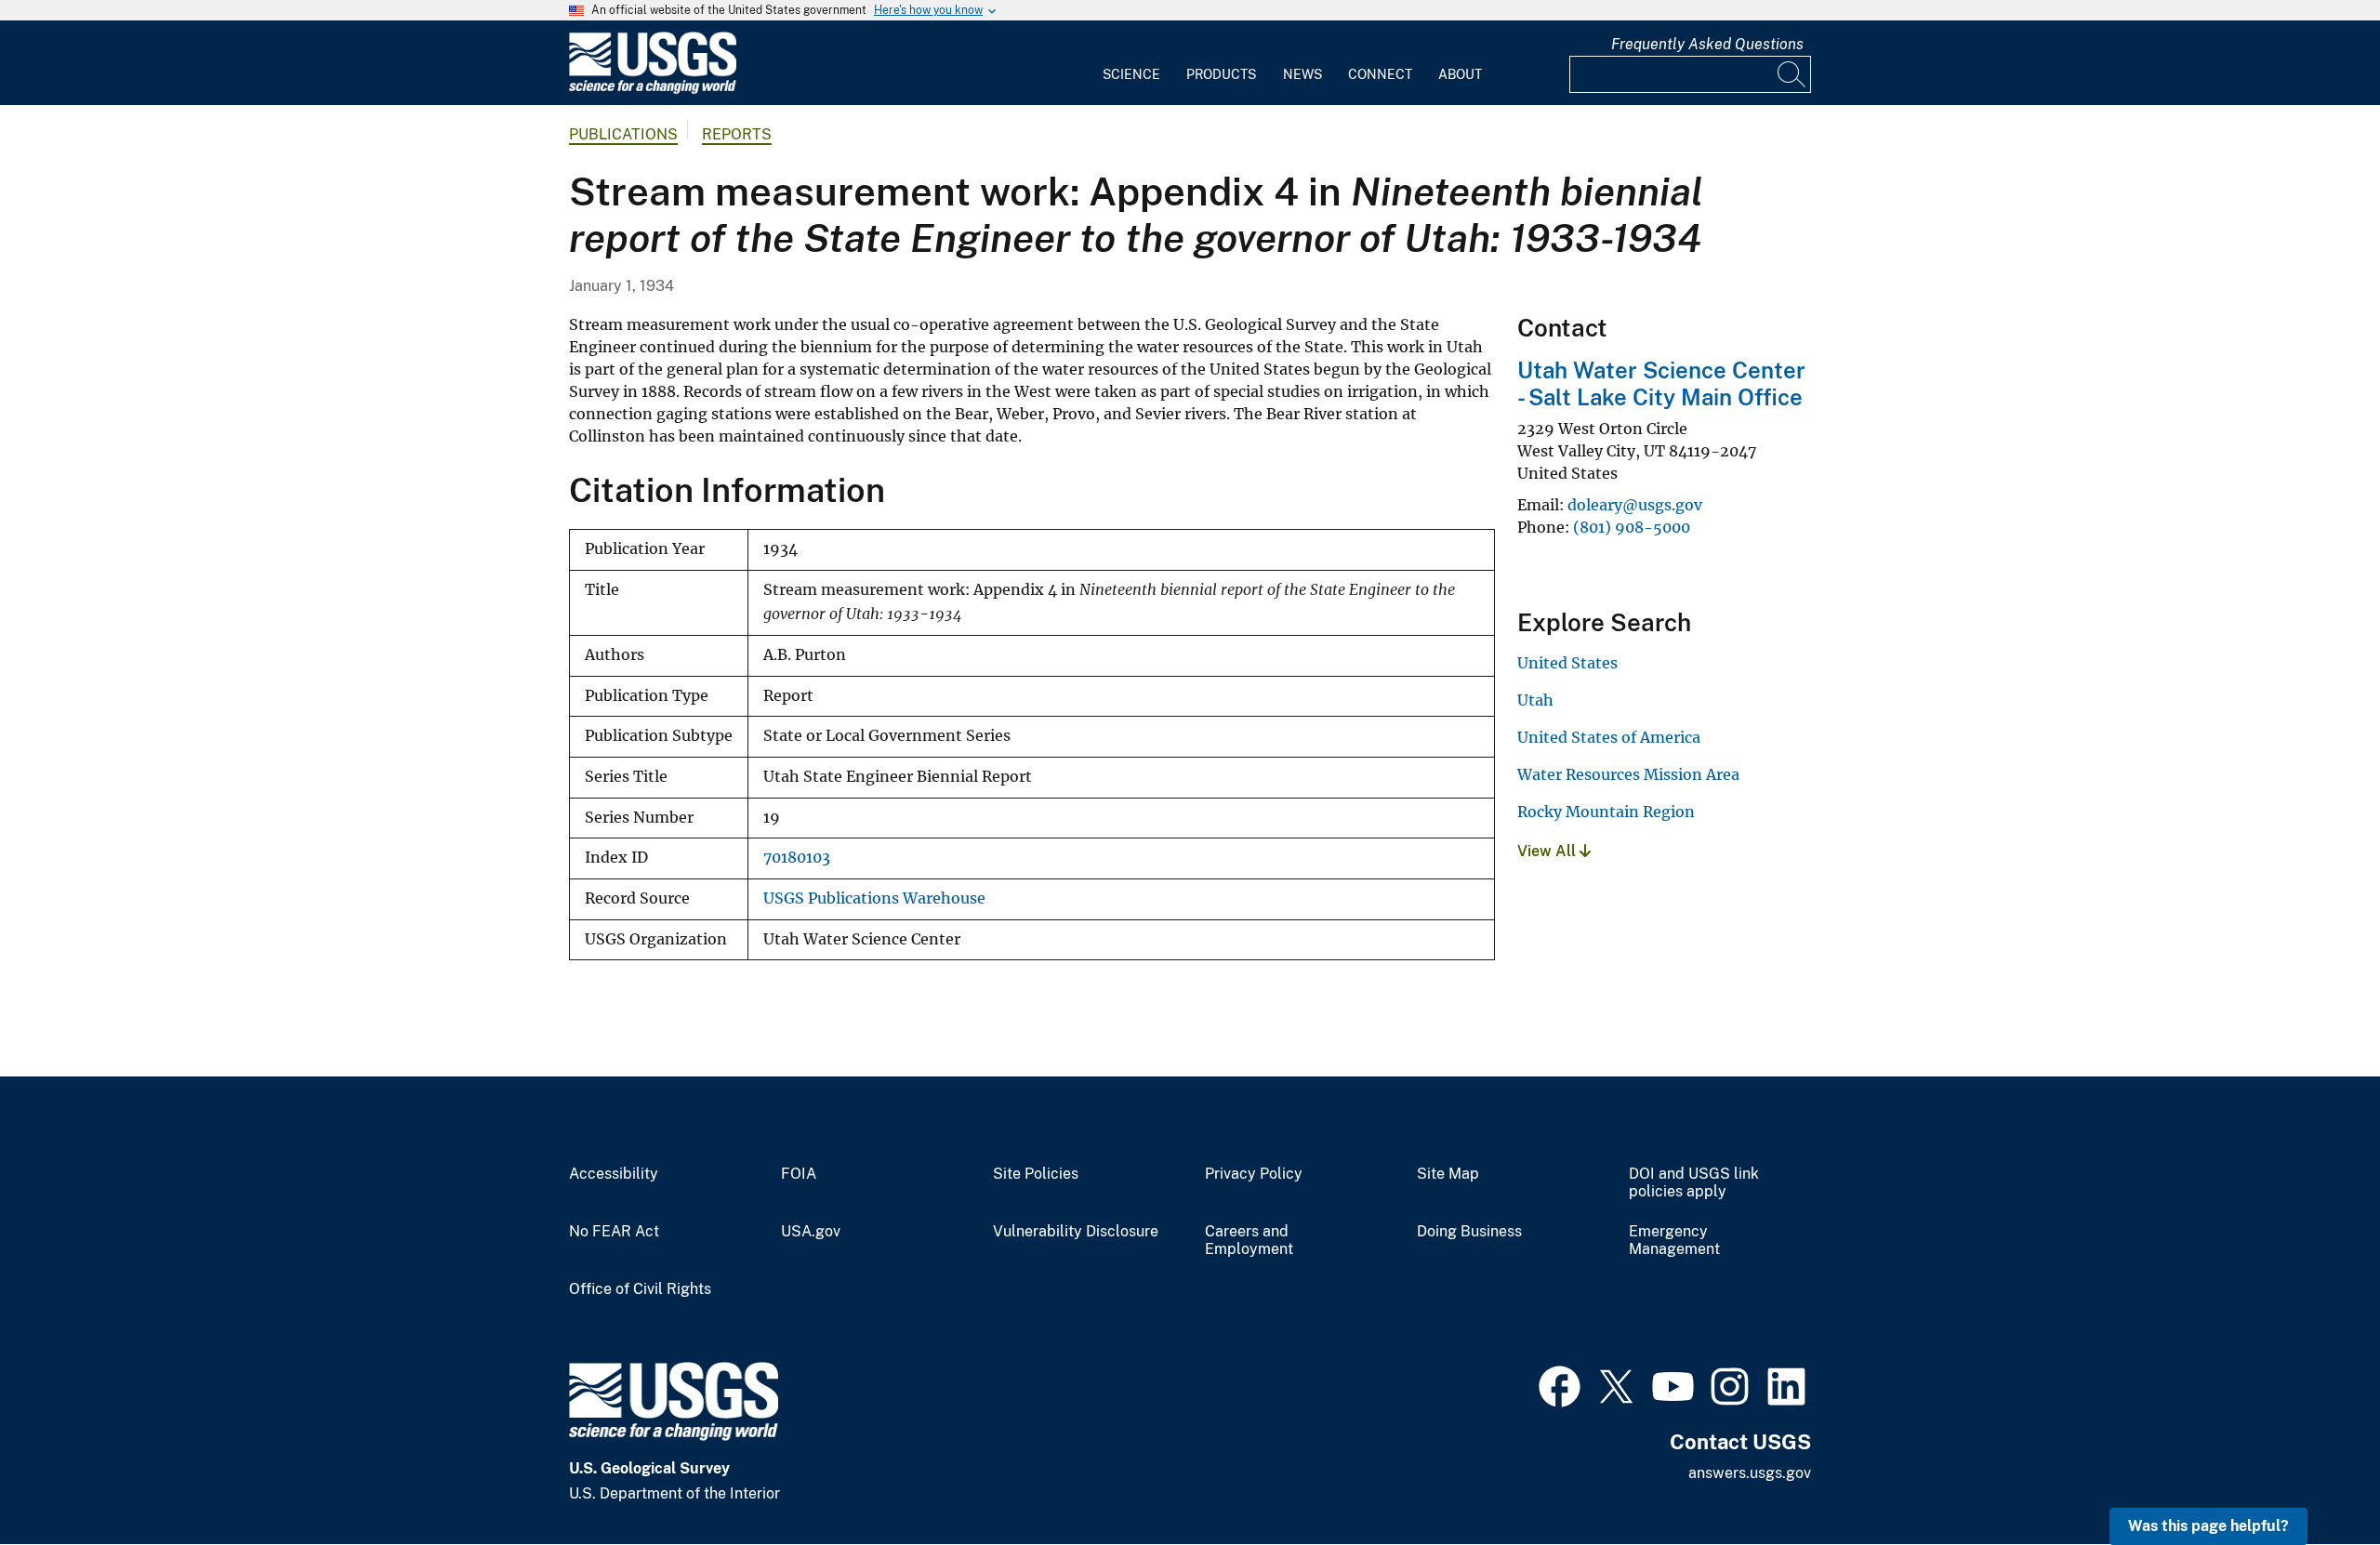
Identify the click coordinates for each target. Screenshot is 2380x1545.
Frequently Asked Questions (1707, 44)
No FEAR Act (614, 1232)
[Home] (653, 90)
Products (1221, 74)
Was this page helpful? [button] (2208, 1526)
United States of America (1609, 737)
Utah (1535, 700)
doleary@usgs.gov (1635, 505)
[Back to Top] (2313, 1478)
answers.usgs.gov (1750, 1473)
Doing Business (1469, 1232)
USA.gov (811, 1232)
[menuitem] (1131, 63)
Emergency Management (1674, 1241)
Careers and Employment (1249, 1241)
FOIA (799, 1174)
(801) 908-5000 (1632, 527)
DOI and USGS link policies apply (1694, 1183)
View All (1548, 851)
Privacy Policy (1254, 1174)
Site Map (1448, 1174)
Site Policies (1036, 1174)
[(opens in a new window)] (1560, 1384)
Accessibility (614, 1174)
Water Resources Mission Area (1628, 774)
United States (1567, 663)
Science (1131, 74)
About (1460, 74)
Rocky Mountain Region (1606, 812)
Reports (737, 134)
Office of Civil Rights (640, 1289)
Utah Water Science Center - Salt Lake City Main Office (1661, 383)
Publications (623, 134)
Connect (1380, 74)
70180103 (797, 858)
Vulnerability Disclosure (1076, 1232)
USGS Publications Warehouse (874, 898)
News (1302, 74)
